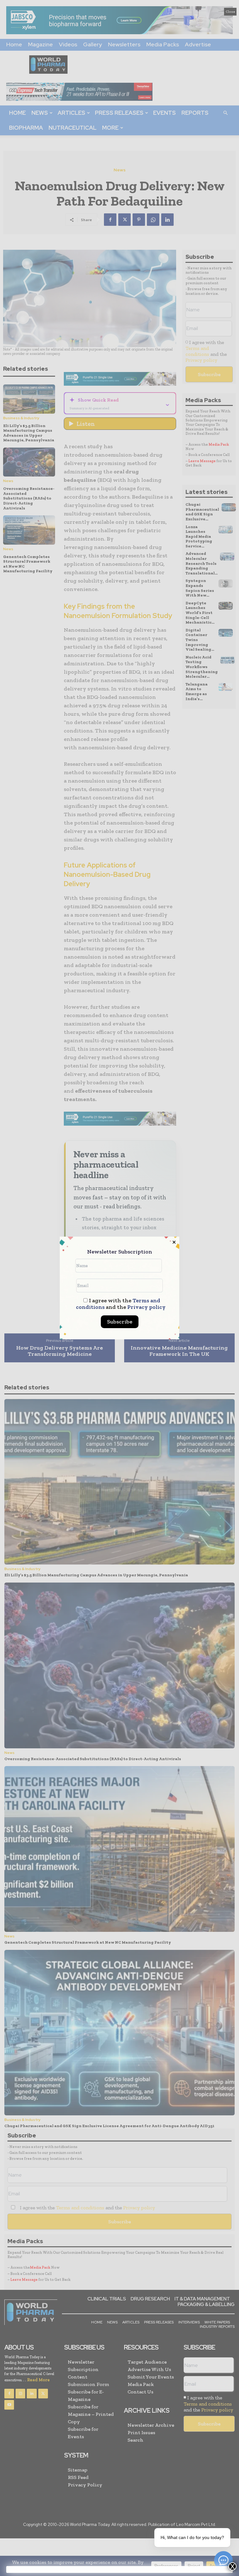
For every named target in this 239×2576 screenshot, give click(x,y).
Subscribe (120, 1322)
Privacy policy (146, 1307)
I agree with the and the (121, 1304)
